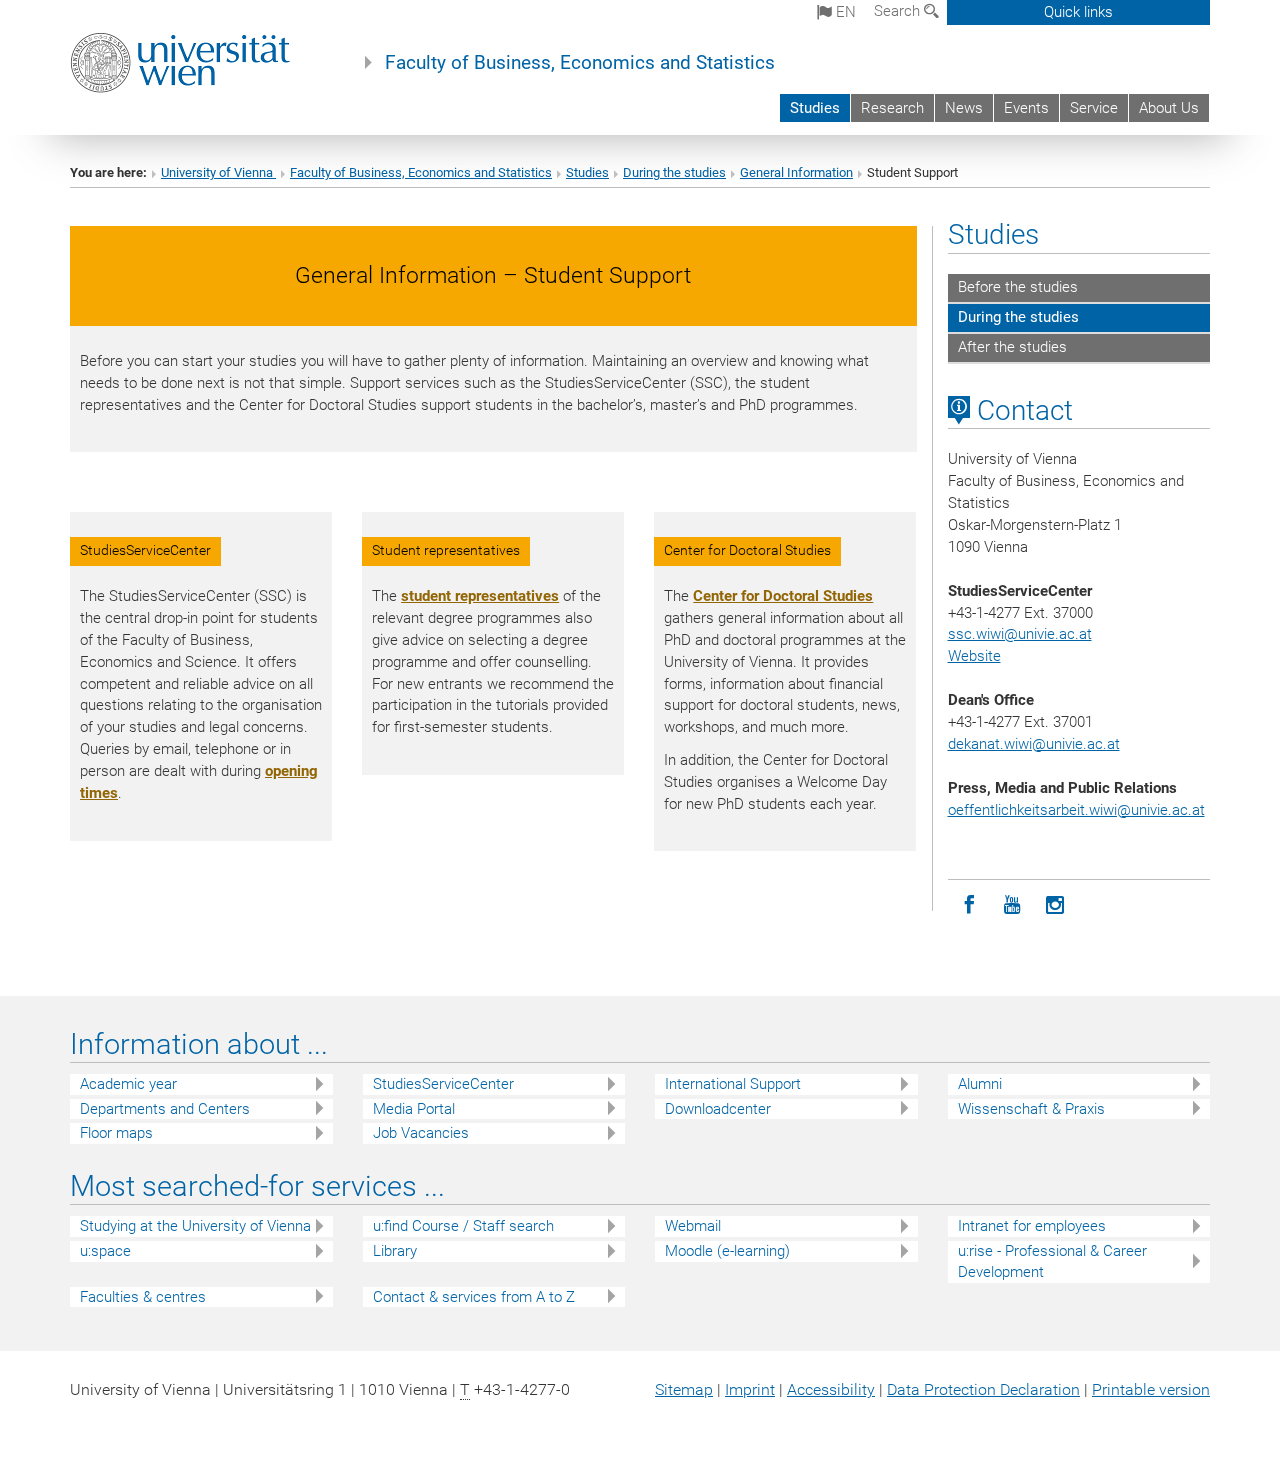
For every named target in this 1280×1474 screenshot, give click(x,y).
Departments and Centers (165, 1109)
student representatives (480, 596)
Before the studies (1018, 287)
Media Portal (414, 1109)
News (964, 108)
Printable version (1151, 1389)
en (844, 12)
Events (1026, 108)
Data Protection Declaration (983, 1389)
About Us (1169, 108)
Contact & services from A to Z (474, 1297)
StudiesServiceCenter (443, 1084)
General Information (796, 172)
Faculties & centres (143, 1297)
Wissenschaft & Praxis (1031, 1109)
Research (892, 108)
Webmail (693, 1226)
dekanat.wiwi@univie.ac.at (1034, 744)
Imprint (750, 1389)
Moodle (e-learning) (727, 1251)
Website (974, 656)
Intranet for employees (1032, 1226)
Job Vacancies (421, 1133)
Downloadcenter (718, 1109)
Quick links (1078, 12)
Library (395, 1251)
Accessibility (831, 1389)
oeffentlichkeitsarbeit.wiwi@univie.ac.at (1076, 810)
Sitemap (684, 1389)
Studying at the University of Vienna (195, 1226)
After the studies (1012, 347)
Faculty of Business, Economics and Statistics (580, 63)
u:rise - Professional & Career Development (1052, 1261)
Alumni (980, 1084)
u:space (105, 1251)
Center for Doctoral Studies (783, 596)
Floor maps (116, 1133)
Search (899, 11)
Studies (815, 108)
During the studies (674, 172)
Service (1094, 108)
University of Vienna (218, 172)
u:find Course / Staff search (463, 1226)
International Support (733, 1084)
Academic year (128, 1084)
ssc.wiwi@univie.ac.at (1020, 634)
